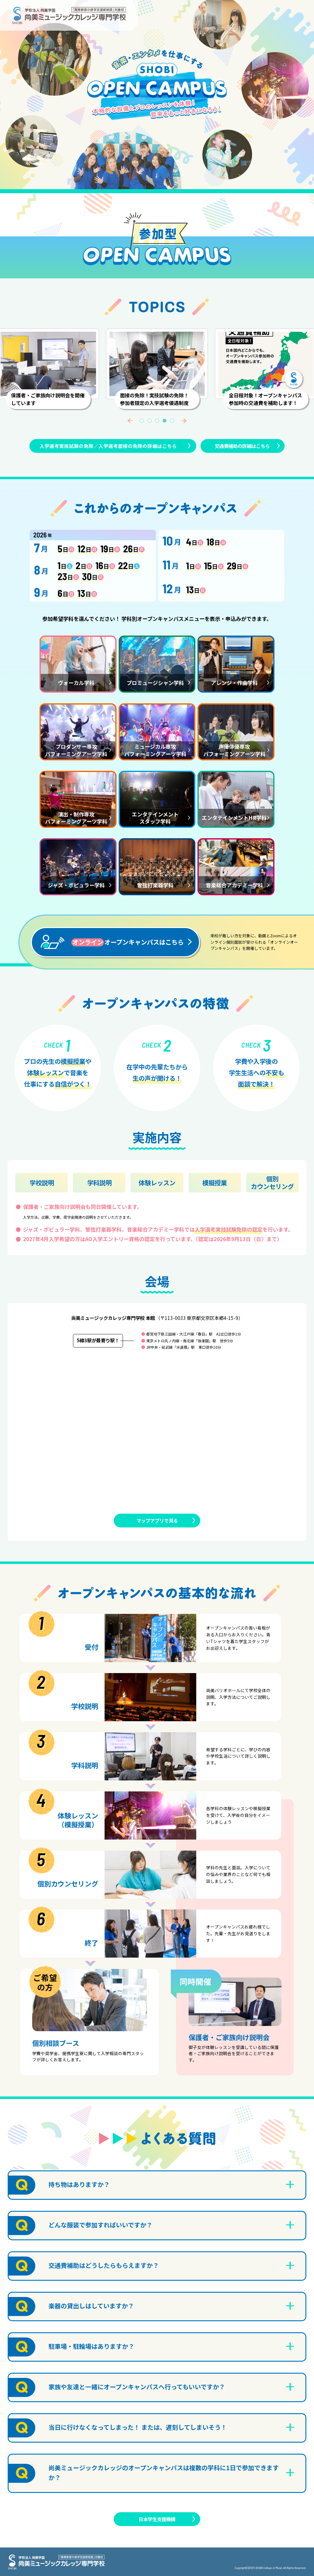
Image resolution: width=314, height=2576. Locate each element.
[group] (157, 364)
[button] (130, 421)
